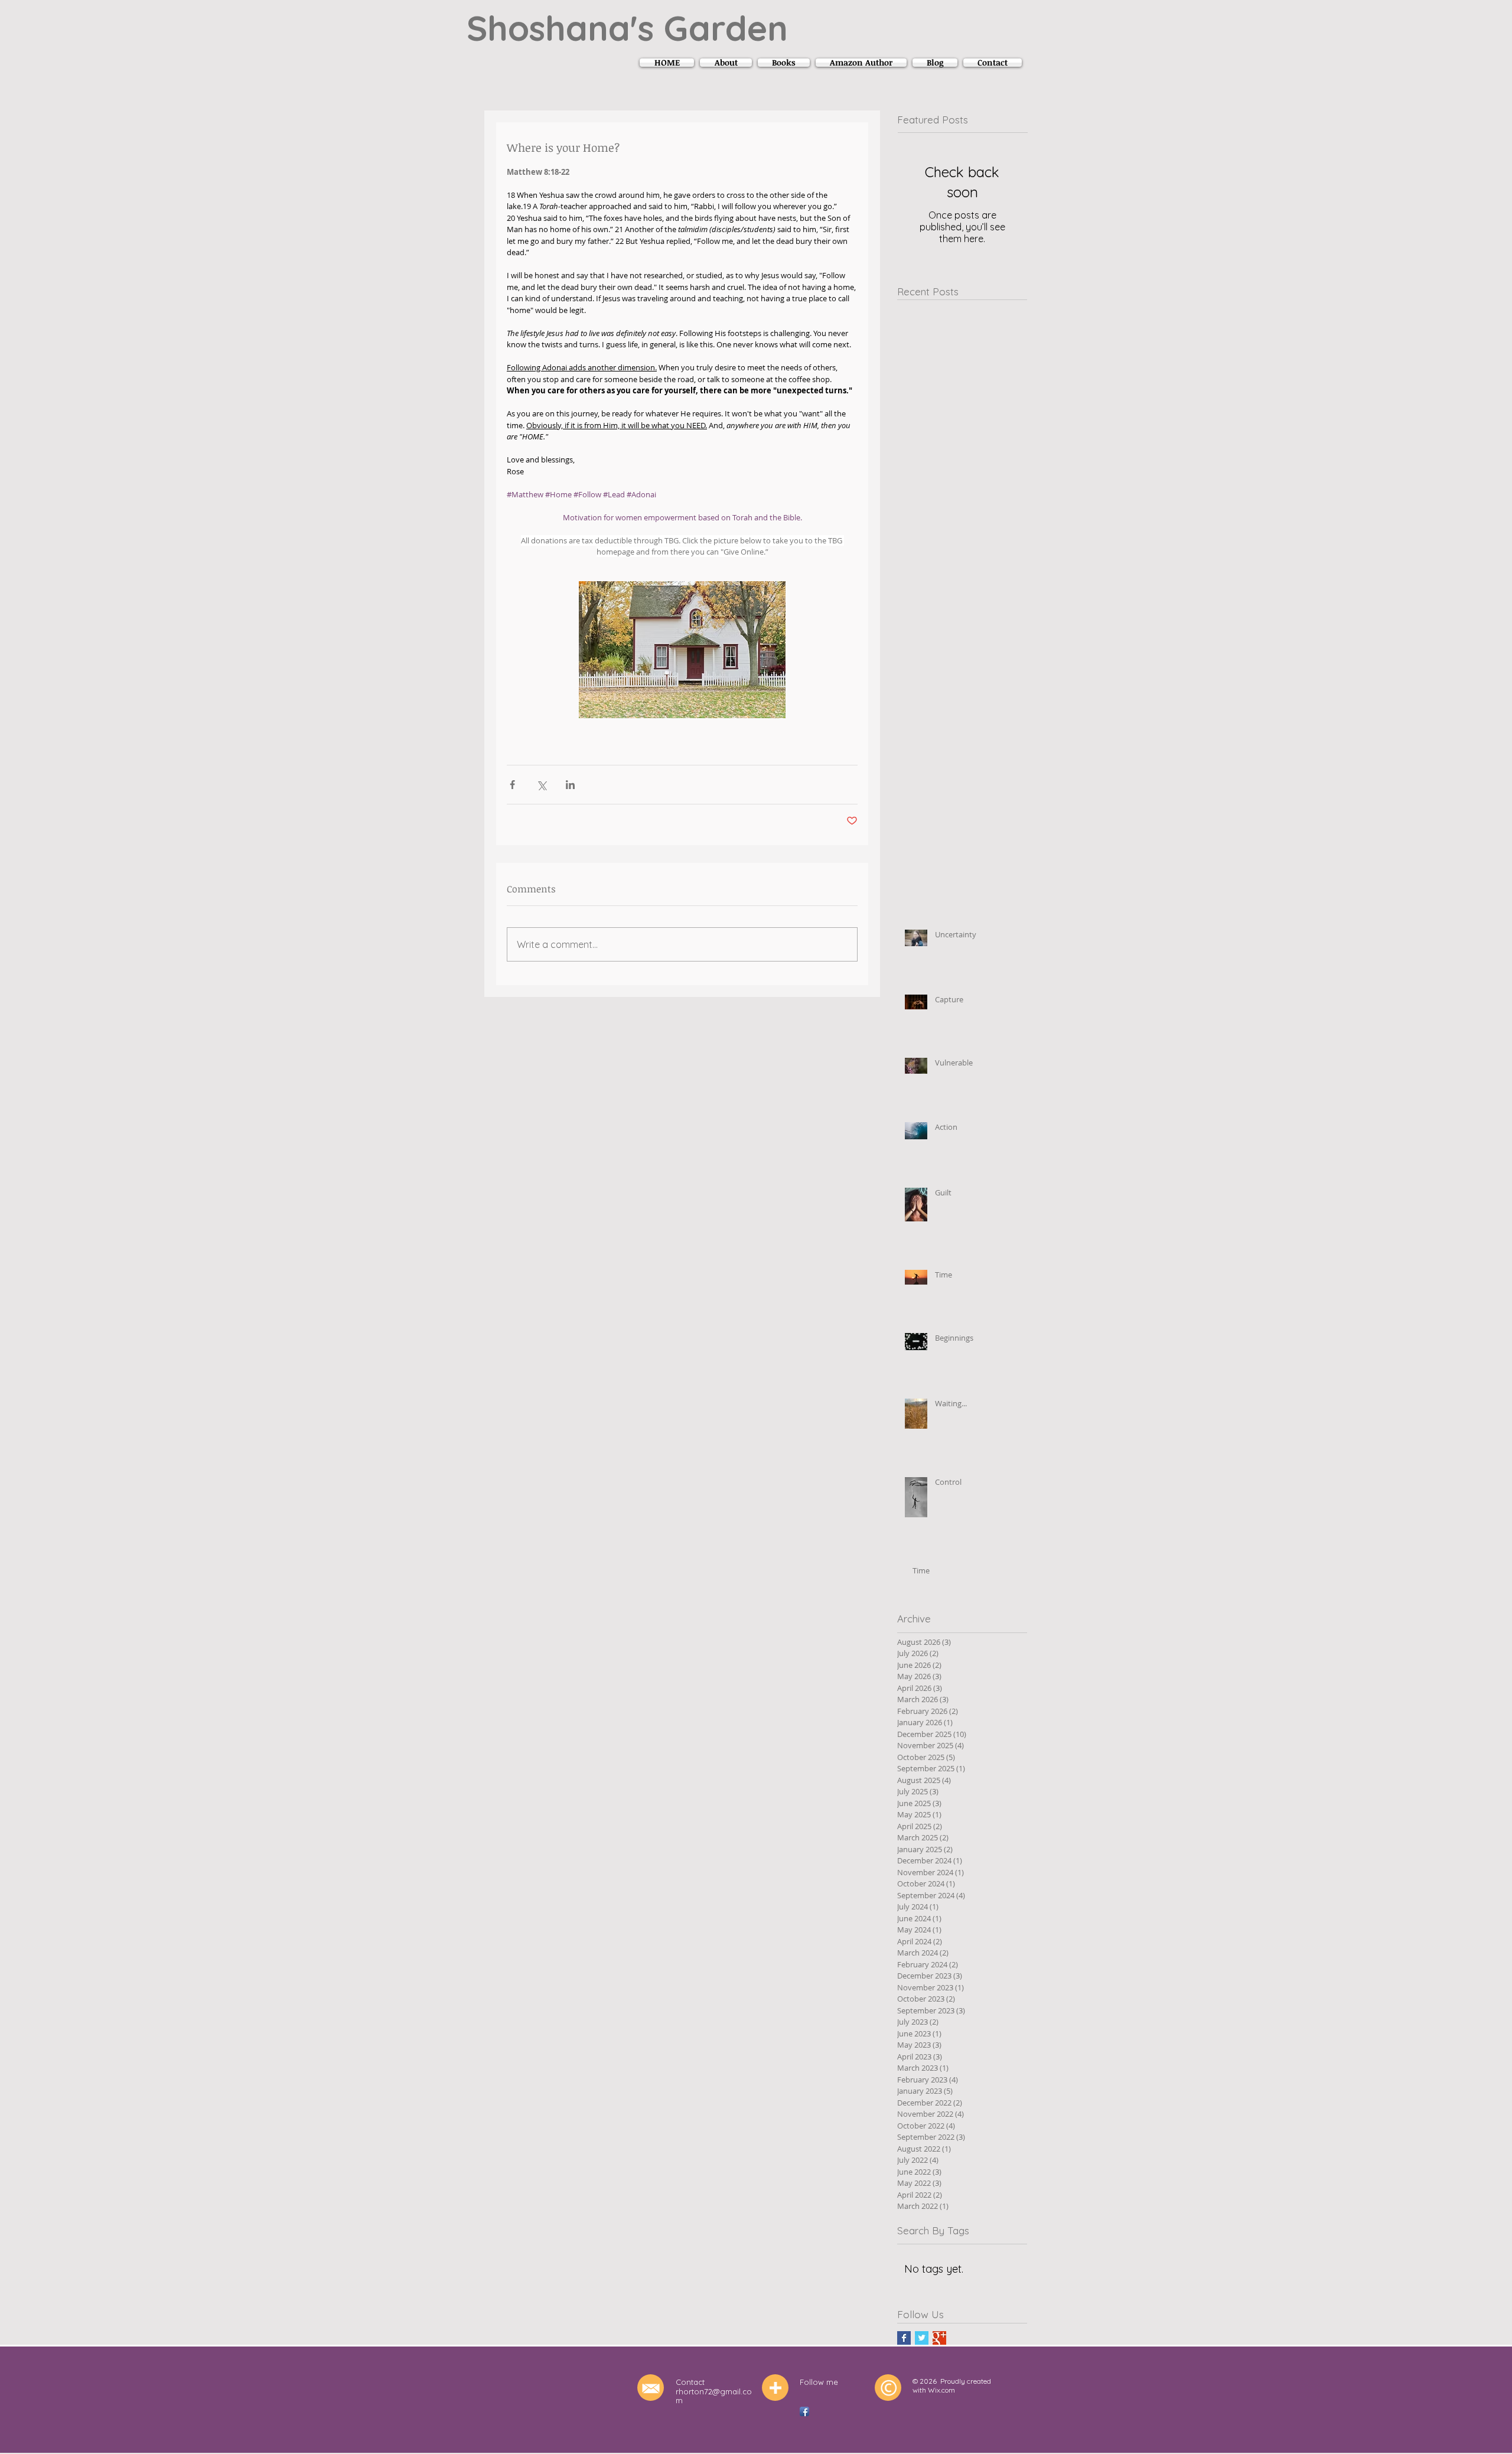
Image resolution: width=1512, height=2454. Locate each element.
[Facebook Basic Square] (904, 2338)
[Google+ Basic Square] (939, 2338)
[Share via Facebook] (512, 785)
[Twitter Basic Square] (922, 2338)
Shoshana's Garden (627, 28)
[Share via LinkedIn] (570, 785)
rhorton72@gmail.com (714, 2396)
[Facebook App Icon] (804, 2411)
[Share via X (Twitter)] (541, 785)
